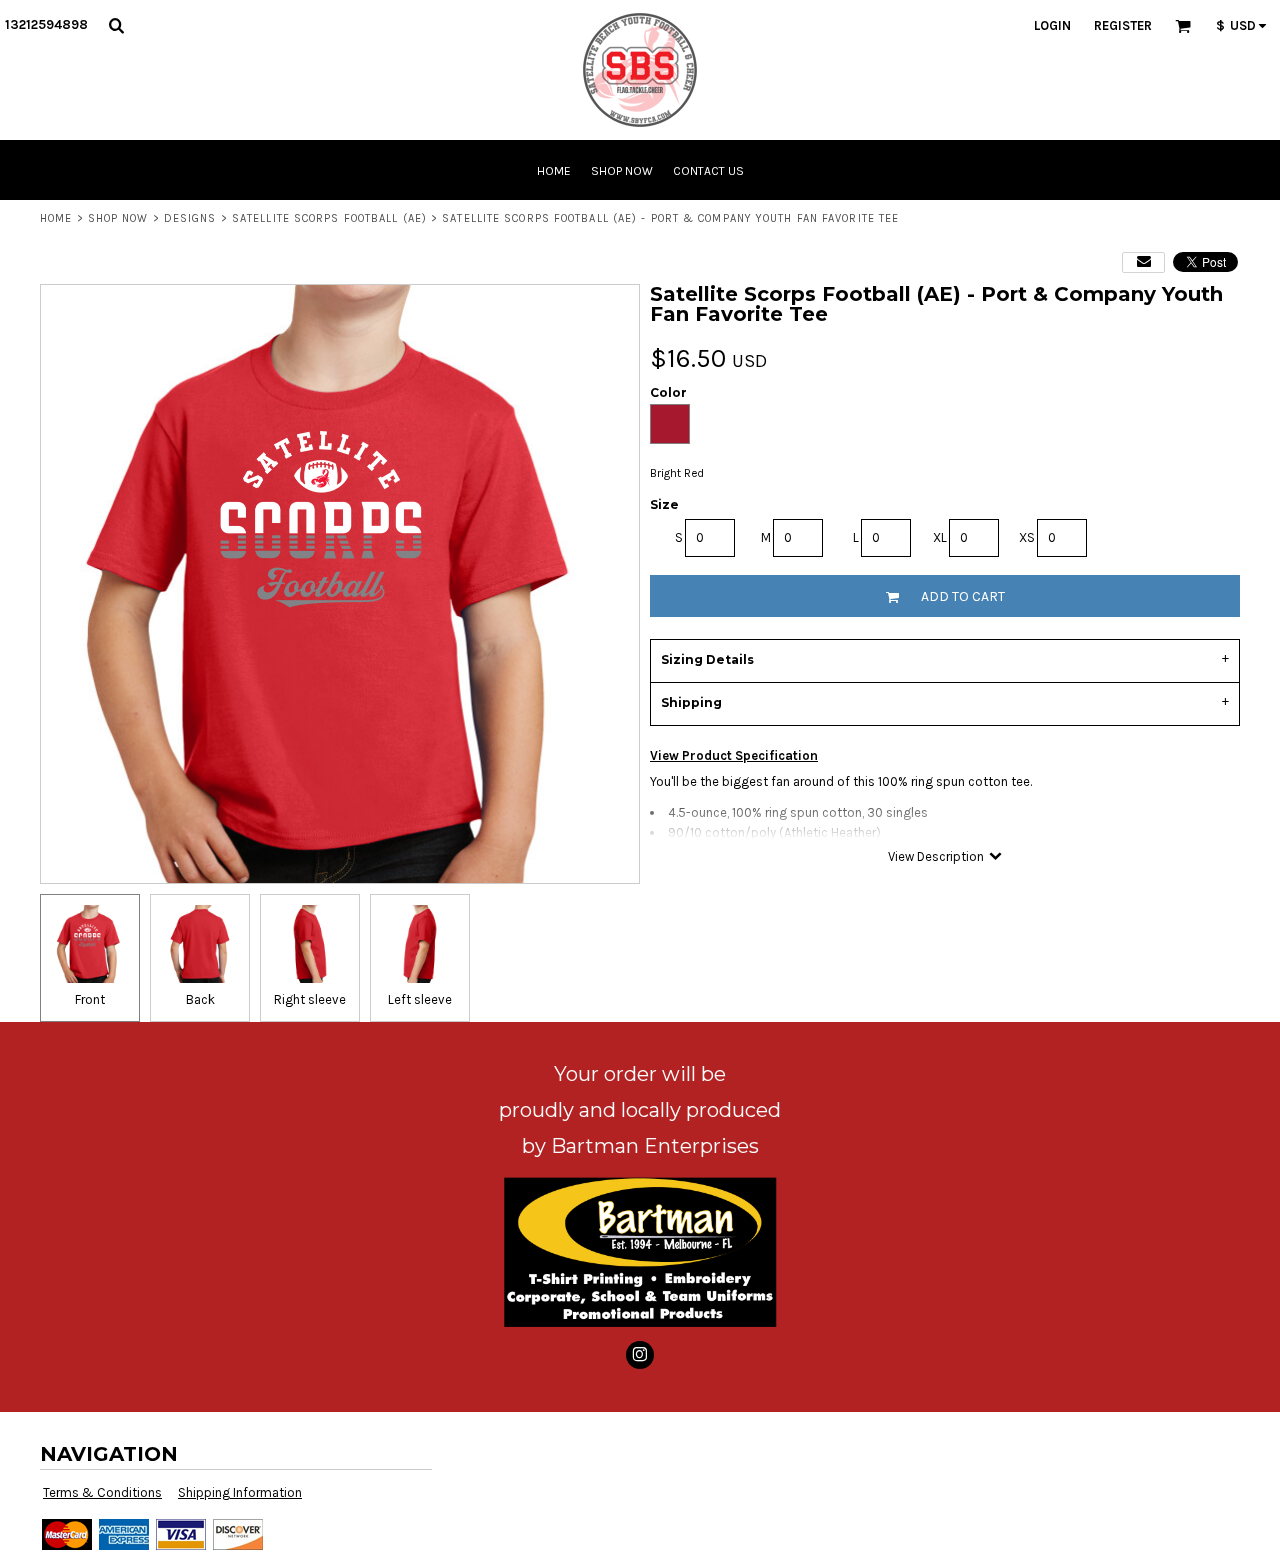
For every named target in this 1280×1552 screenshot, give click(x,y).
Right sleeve (310, 999)
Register (1123, 25)
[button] (116, 25)
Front (90, 999)
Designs (190, 218)
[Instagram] (640, 1355)
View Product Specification (734, 755)
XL (940, 537)
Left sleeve (420, 999)
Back (200, 999)
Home (56, 218)
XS (1027, 537)
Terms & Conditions (102, 1492)
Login (1052, 25)
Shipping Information (240, 1492)
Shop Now (118, 218)
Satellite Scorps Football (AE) (329, 218)
